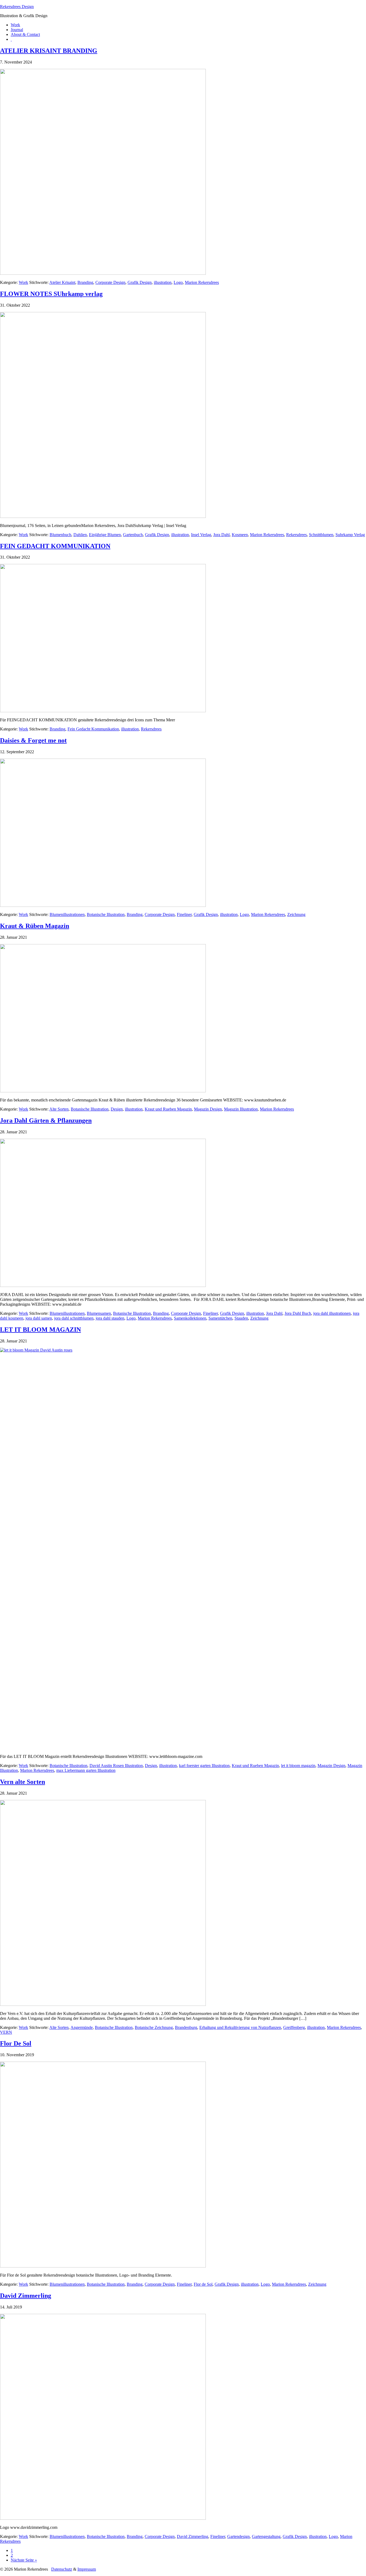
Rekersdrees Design (17, 7)
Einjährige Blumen (105, 535)
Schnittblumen (321, 535)
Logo (178, 282)
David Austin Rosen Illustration (116, 1766)
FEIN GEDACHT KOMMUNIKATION (55, 546)
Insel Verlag (201, 535)
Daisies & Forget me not (33, 740)
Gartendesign (238, 2536)
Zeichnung (296, 914)
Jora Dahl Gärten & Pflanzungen (46, 1120)
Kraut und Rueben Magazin (168, 1109)
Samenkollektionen (190, 1318)
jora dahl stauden (110, 1318)
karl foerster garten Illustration (204, 1766)
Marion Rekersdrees (202, 282)
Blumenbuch (60, 535)
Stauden (241, 1318)
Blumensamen (99, 1313)
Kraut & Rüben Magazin (35, 926)
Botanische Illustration (106, 914)
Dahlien (80, 535)
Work (23, 282)
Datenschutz (62, 2569)
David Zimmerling (26, 2296)
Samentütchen (220, 1318)
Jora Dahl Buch (298, 1313)
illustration (163, 282)
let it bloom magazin (298, 1766)
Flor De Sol (16, 2043)
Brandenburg (186, 2027)
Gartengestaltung (266, 2536)
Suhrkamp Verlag (350, 535)
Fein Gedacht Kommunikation (93, 729)
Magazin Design (208, 1109)
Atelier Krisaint (62, 282)
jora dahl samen (39, 1318)
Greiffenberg (294, 2027)
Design (117, 1109)
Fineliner (184, 914)
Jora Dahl (221, 535)
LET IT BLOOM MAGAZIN (40, 1330)
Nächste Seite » (24, 2560)
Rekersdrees (296, 535)
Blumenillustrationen (67, 914)
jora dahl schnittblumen (74, 1318)
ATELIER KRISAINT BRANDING (49, 51)
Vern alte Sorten (23, 1782)
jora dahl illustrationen (332, 1313)
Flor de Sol (203, 2284)
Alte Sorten (59, 1109)
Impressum (87, 2569)
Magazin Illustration (241, 1109)
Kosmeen (240, 535)
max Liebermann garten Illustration (86, 1770)
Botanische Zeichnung (154, 2027)
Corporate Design (110, 282)
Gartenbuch (133, 535)
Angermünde (82, 2027)
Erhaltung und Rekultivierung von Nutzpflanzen (240, 2027)
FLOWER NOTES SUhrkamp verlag (51, 294)
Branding (85, 282)
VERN (6, 2032)
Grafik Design (140, 282)
